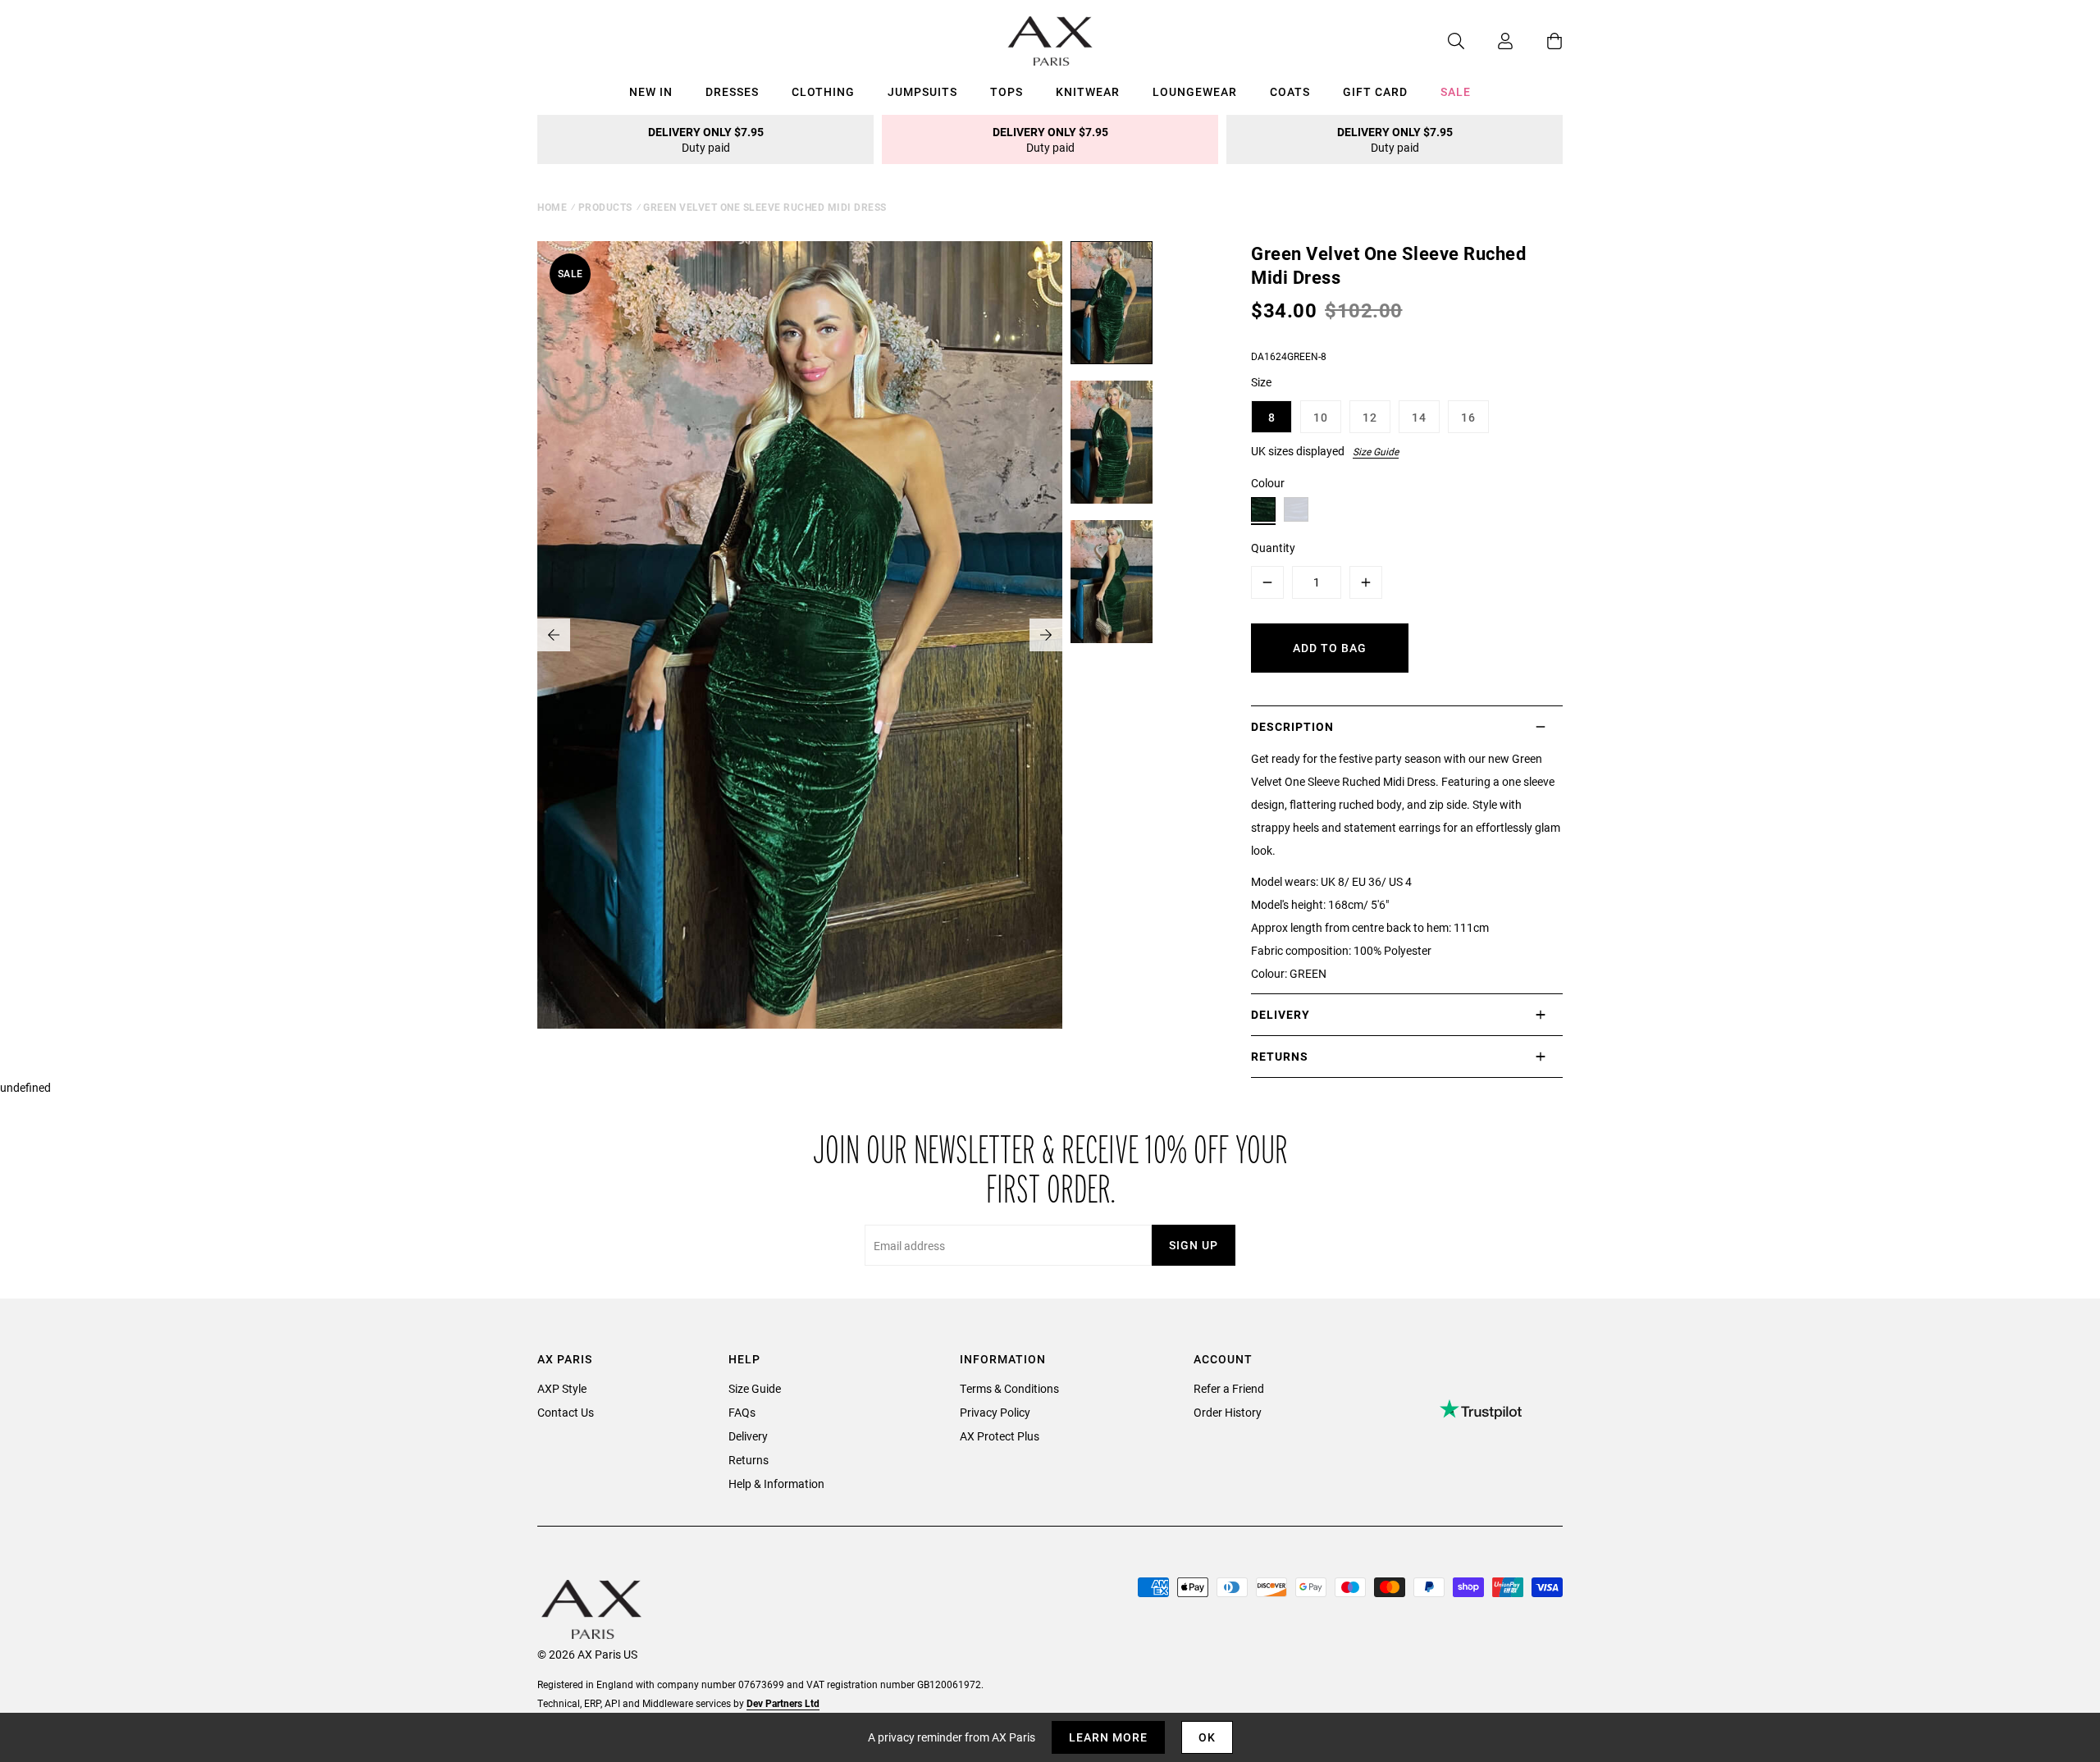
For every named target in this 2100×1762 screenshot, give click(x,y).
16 (1468, 417)
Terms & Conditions (1009, 1388)
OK (1207, 1737)
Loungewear (1195, 91)
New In (651, 91)
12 (1370, 417)
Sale (1456, 91)
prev (554, 635)
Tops (1007, 91)
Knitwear (1088, 91)
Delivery (748, 1436)
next (1046, 635)
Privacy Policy (995, 1412)
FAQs (742, 1412)
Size (1261, 382)
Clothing (823, 91)
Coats (1290, 91)
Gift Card (1375, 91)
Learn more (1108, 1737)
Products (605, 207)
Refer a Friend (1229, 1388)
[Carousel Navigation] (800, 635)
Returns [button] (1280, 1056)
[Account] (1489, 41)
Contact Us (566, 1412)
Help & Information (776, 1484)
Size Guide (1376, 451)
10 (1321, 417)
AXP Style (562, 1388)
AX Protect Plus (1000, 1436)
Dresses (732, 91)
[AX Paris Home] (1050, 41)
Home (552, 207)
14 (1419, 417)
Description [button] (1292, 726)
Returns (749, 1460)
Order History (1228, 1412)
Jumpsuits (922, 91)
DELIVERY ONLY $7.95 (706, 139)
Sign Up (1194, 1245)
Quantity (1273, 548)
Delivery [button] (1281, 1014)
